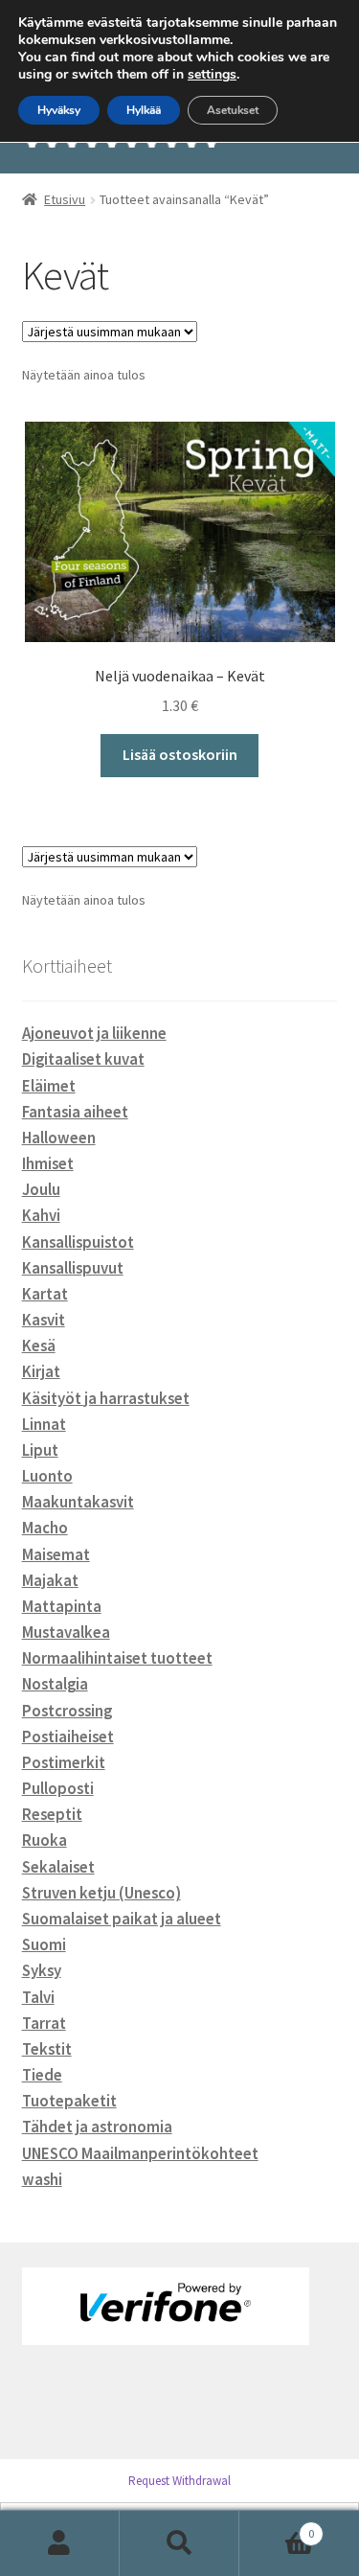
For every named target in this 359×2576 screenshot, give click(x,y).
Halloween (59, 1138)
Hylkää (144, 110)
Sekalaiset (58, 1867)
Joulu (41, 1189)
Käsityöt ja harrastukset (106, 1398)
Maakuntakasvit (78, 1502)
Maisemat (56, 1554)
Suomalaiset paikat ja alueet (122, 1919)
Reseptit (52, 1814)
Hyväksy (59, 110)
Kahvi (41, 1215)
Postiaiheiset (68, 1736)
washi (42, 2179)
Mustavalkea (66, 1632)
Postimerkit (64, 1762)
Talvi (38, 1997)
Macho (45, 1528)
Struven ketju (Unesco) (101, 1893)
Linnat (44, 1424)
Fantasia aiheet (75, 1112)
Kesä (39, 1345)
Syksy (42, 1970)
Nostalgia (55, 1684)
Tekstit (47, 2049)
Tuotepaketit (69, 2101)
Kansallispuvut (73, 1268)
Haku (179, 2543)
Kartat (45, 1294)
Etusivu (65, 199)
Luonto (47, 1476)
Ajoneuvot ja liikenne (94, 1033)
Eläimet (49, 1086)
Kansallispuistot (78, 1242)
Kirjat (41, 1371)
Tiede (42, 2075)
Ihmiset (48, 1163)
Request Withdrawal (179, 2481)
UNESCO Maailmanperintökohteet (140, 2153)
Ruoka (45, 1840)
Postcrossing (67, 1711)
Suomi (44, 1944)
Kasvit (44, 1320)
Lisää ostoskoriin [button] (180, 754)
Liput (40, 1450)
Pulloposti (58, 1788)
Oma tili (60, 2543)
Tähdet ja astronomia (97, 2127)
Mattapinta (62, 1606)
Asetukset (233, 110)
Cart (277, 2527)
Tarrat (44, 2023)
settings (212, 75)
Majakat (50, 1580)
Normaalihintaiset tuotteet (117, 1658)
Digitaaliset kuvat (83, 1059)
